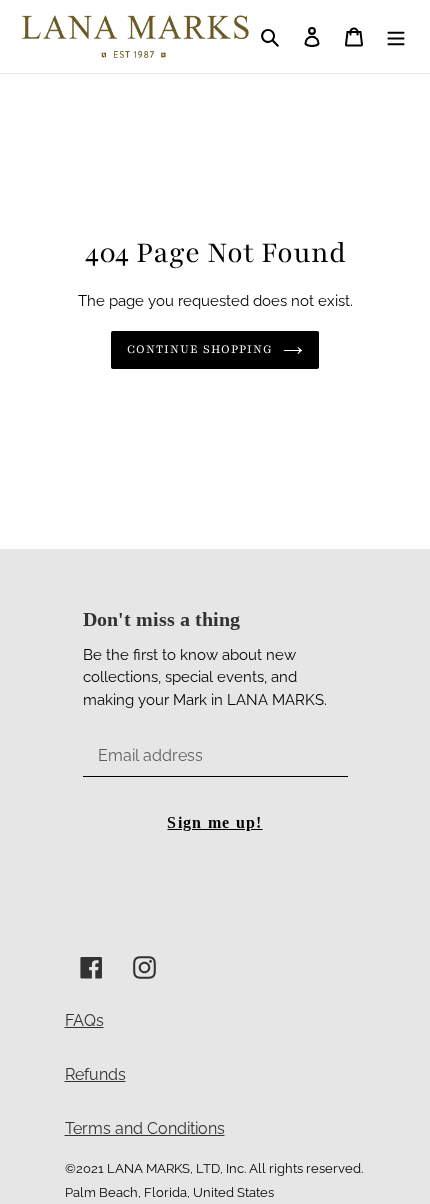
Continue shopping (200, 349)
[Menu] (396, 36)
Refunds (95, 1074)
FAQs (84, 1020)
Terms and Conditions (145, 1128)
